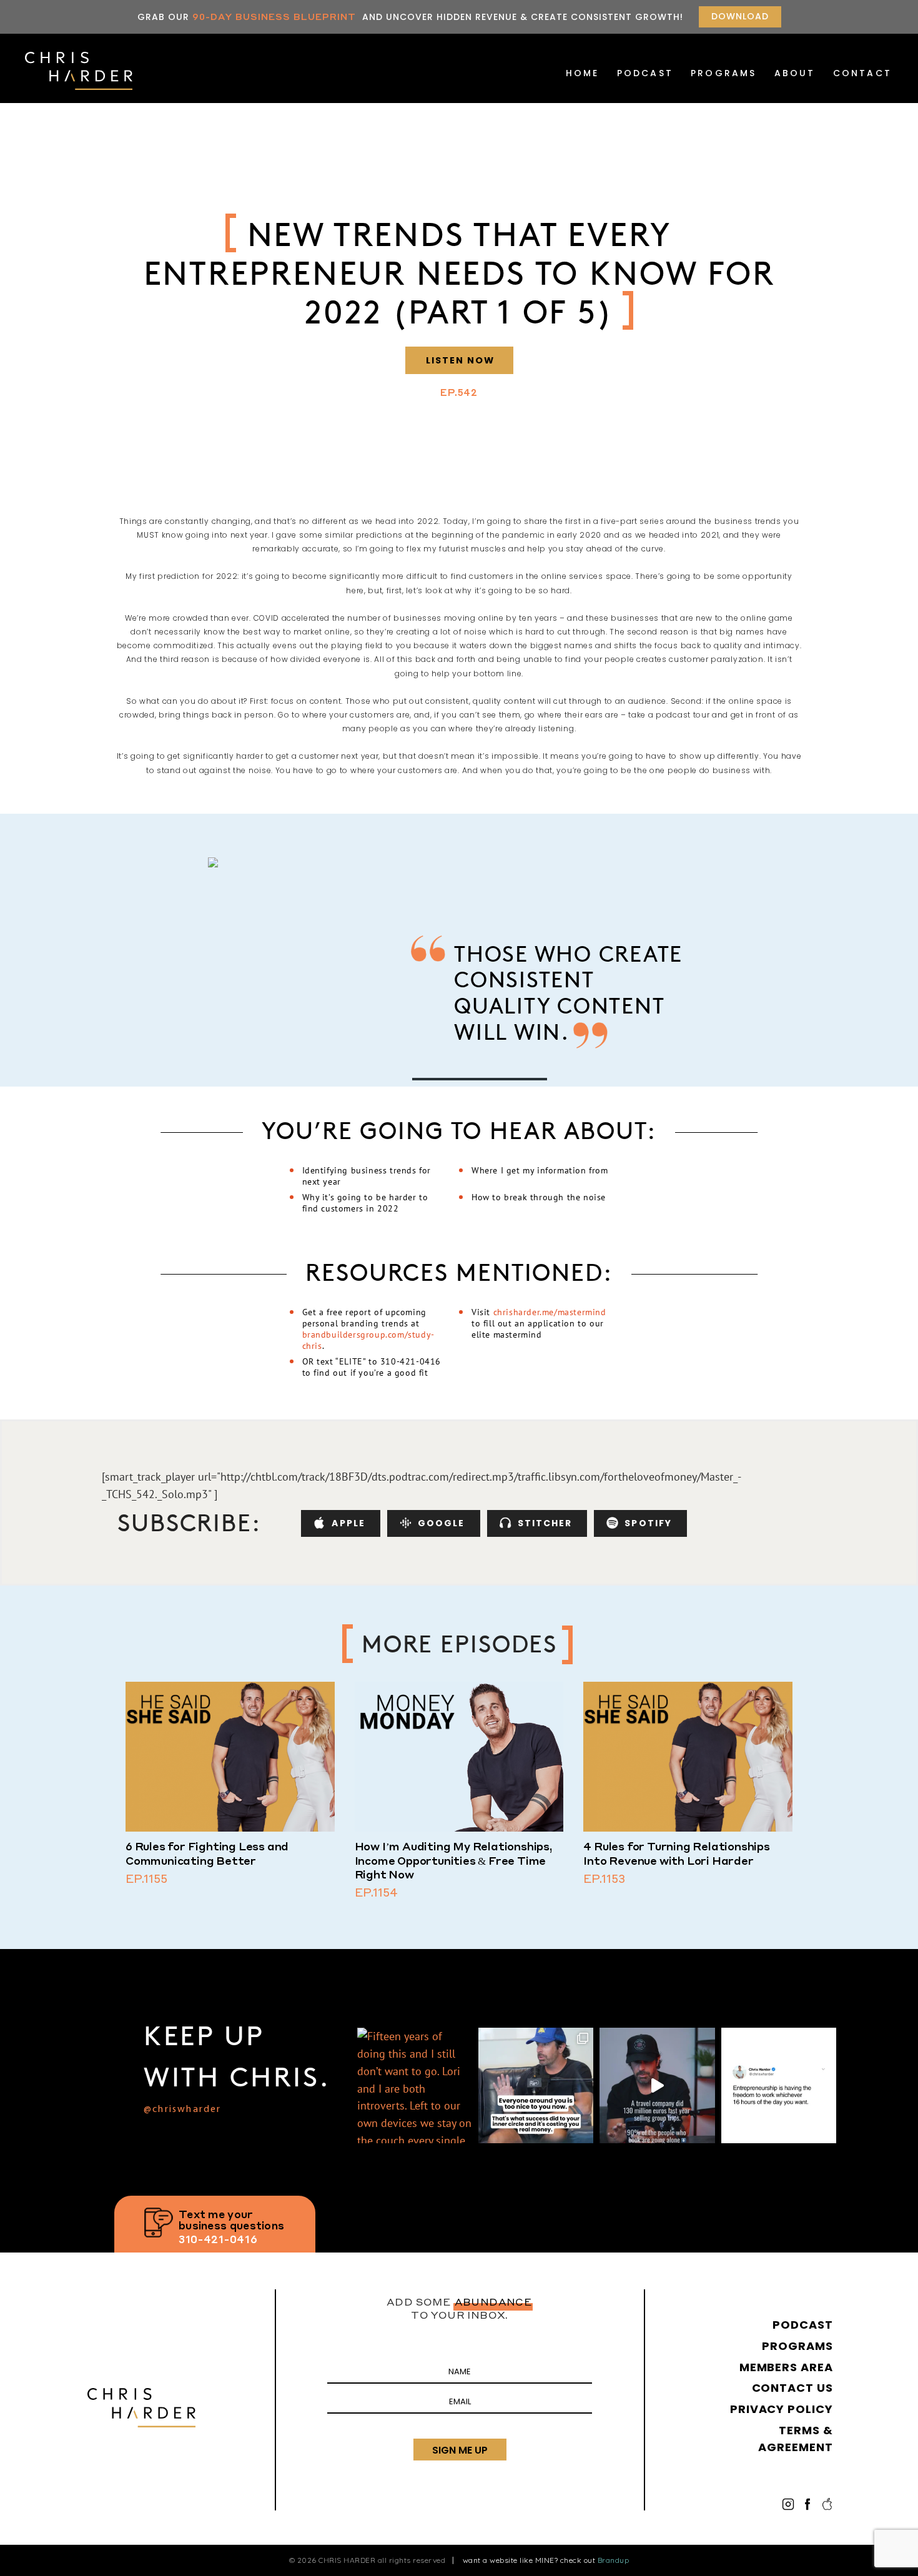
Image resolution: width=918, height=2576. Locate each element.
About (795, 73)
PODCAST (645, 73)
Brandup (614, 2560)
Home (583, 73)
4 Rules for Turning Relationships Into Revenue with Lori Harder (676, 1853)
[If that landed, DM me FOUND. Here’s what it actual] (536, 2085)
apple (348, 1523)
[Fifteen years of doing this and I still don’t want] (415, 2085)
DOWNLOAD (740, 16)
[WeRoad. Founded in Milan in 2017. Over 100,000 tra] (657, 2085)
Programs (724, 73)
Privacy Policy (782, 2409)
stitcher (545, 1523)
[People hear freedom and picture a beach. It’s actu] (779, 2085)
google (442, 1523)
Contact (862, 73)
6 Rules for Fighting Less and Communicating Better (207, 1853)
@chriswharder (183, 2110)
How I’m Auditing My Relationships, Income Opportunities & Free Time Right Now (454, 1860)
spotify (648, 1523)
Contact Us (792, 2388)
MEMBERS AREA (786, 2367)
